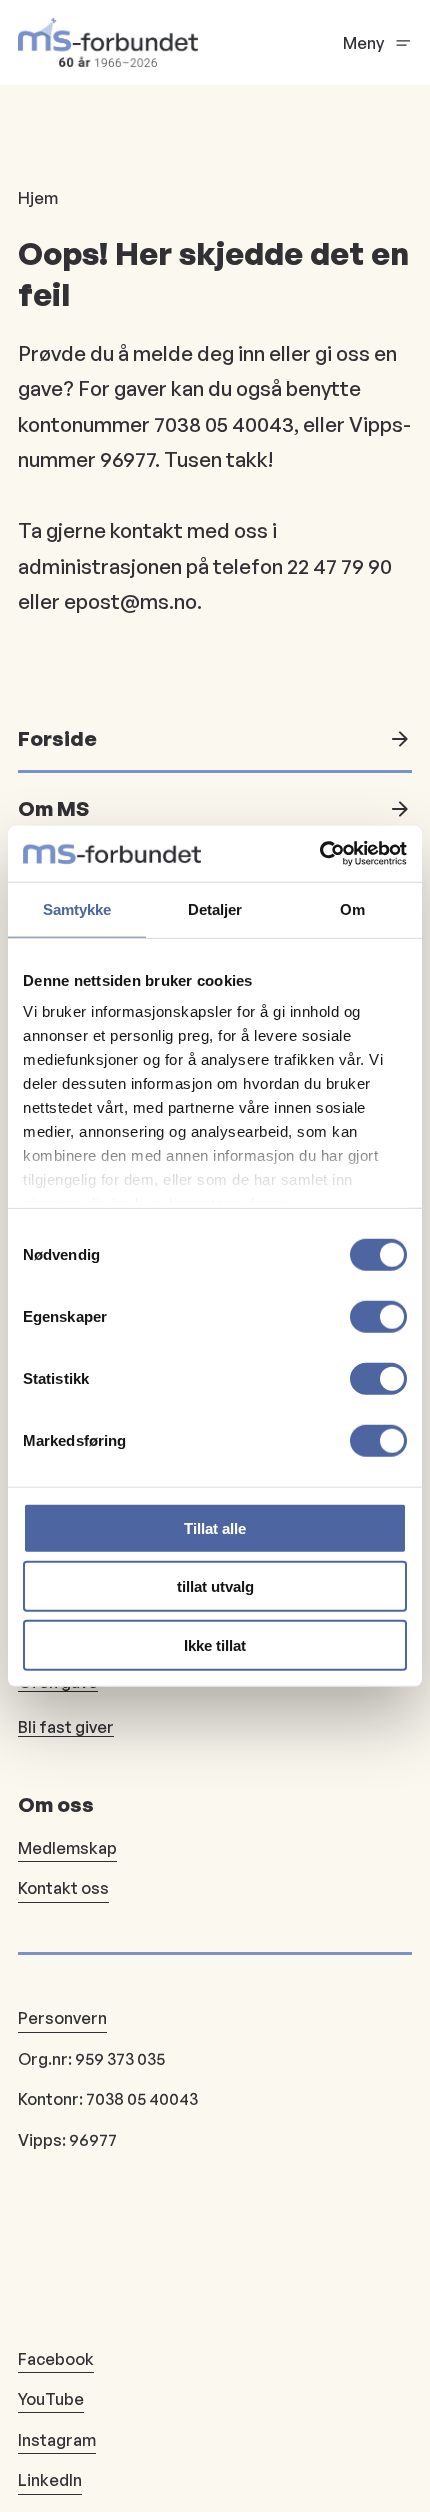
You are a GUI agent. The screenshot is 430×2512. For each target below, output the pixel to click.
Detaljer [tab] (215, 908)
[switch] (378, 1316)
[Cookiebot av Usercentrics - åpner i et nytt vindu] (319, 854)
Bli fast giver (66, 1727)
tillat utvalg (215, 1586)
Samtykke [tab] (77, 908)
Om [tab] (352, 908)
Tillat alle (215, 1527)
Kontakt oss (63, 1888)
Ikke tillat (215, 1644)
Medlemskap (67, 1848)
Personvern (62, 2018)
